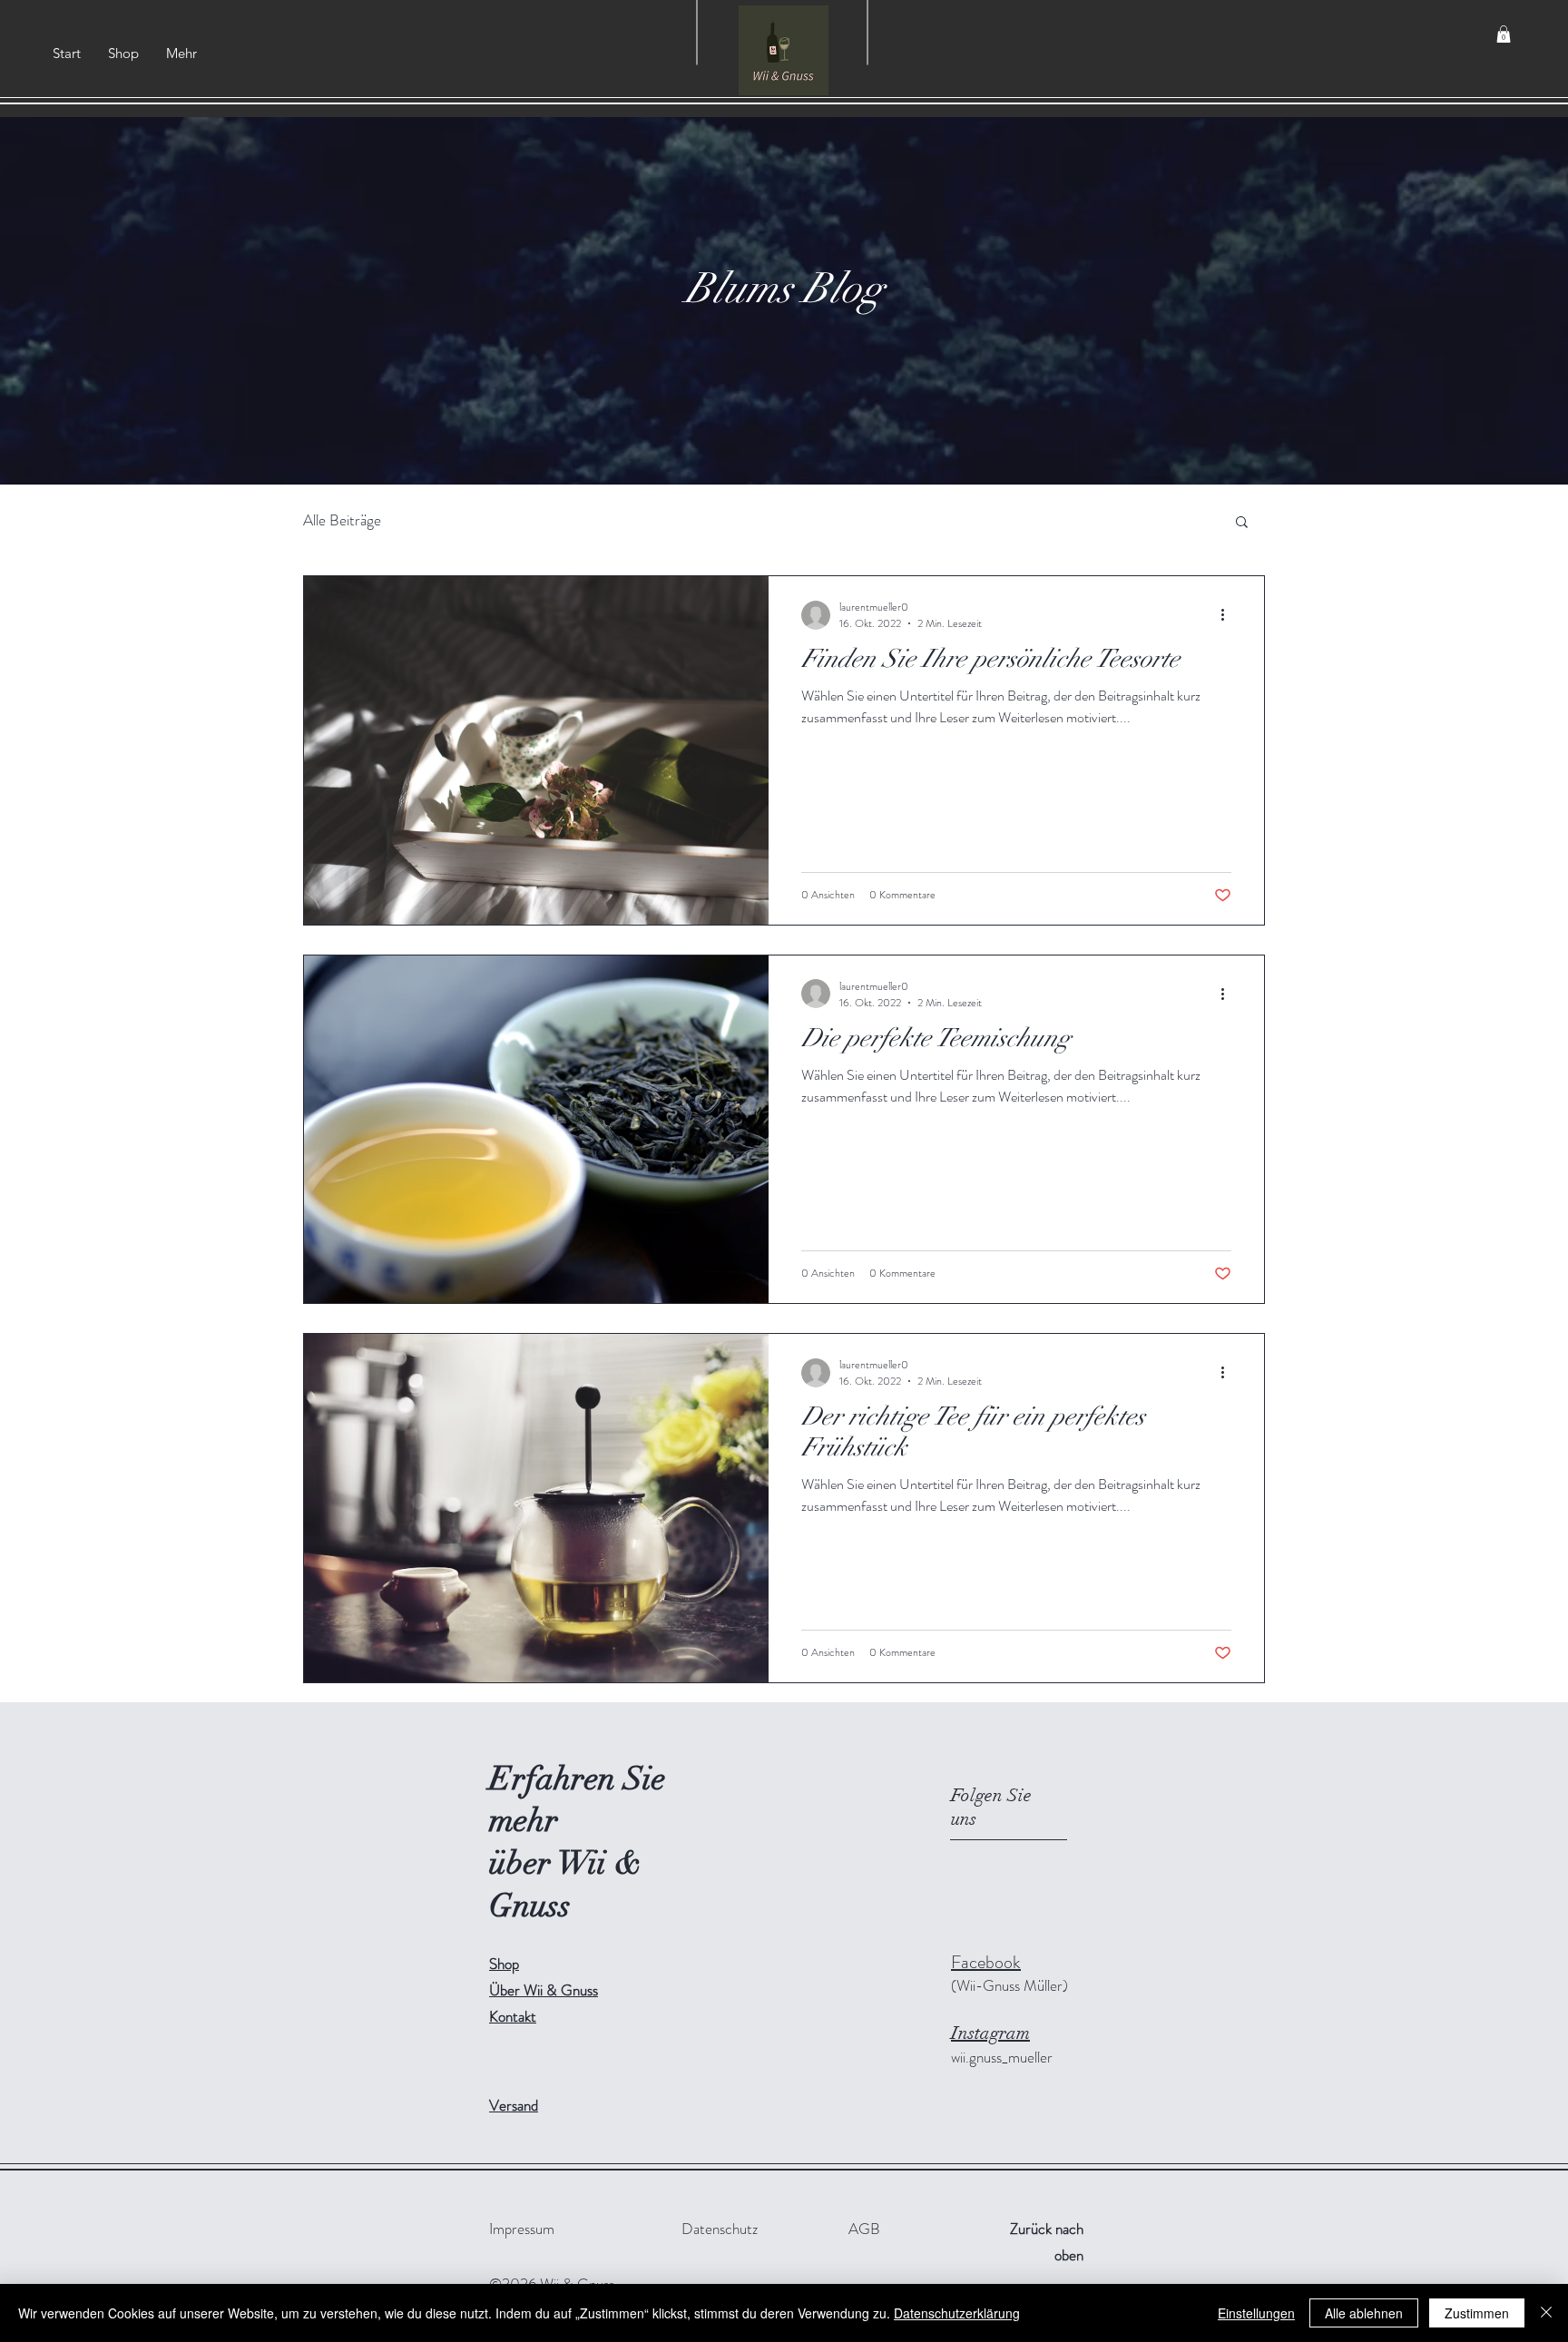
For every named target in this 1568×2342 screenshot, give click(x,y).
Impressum (522, 2229)
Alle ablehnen (1364, 2313)
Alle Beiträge (342, 520)
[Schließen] (1546, 2313)
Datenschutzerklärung (957, 2313)
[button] (1504, 34)
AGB (864, 2229)
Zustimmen (1477, 2313)
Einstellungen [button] (1256, 2313)
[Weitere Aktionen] (1229, 615)
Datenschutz (720, 2229)
